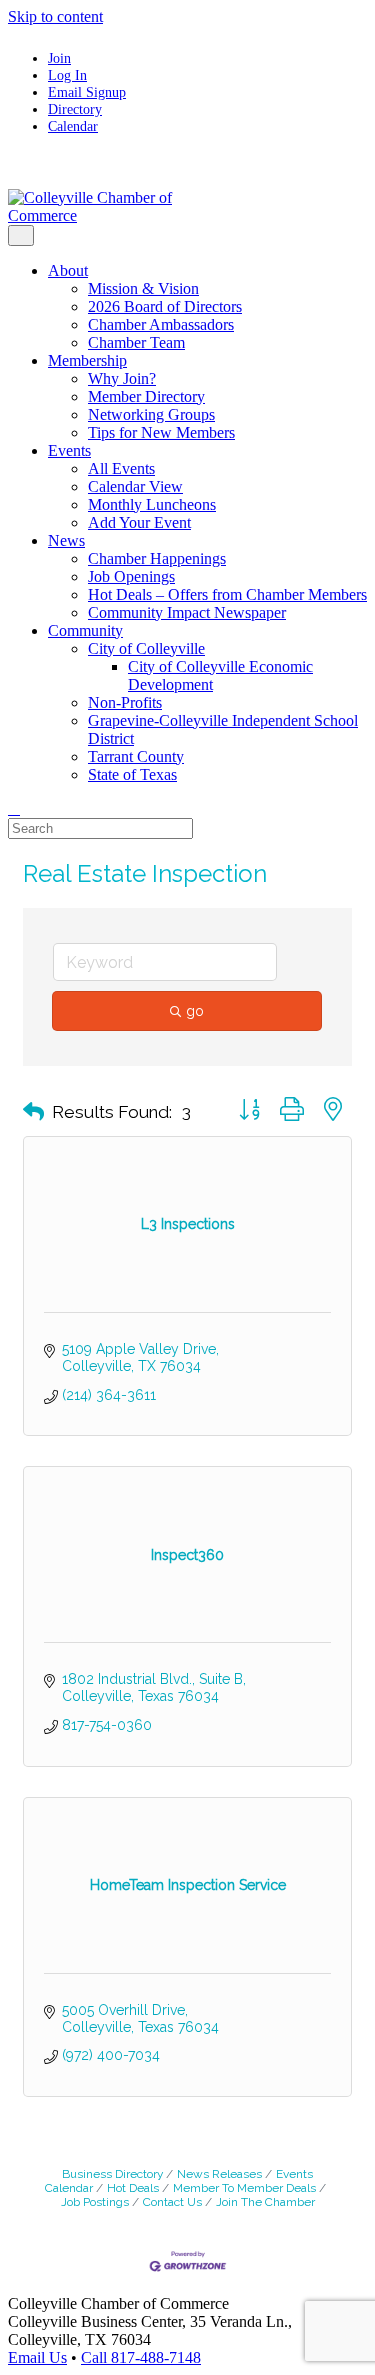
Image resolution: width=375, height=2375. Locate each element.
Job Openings (131, 576)
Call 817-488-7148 (141, 2357)
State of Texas (132, 774)
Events (69, 450)
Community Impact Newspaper (187, 612)
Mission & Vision (143, 288)
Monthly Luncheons (152, 504)
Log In (67, 75)
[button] (33, 1112)
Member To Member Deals (244, 2188)
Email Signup (87, 92)
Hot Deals (133, 2188)
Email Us (37, 2357)
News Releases (219, 2174)
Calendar (73, 126)
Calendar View (135, 486)
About (68, 270)
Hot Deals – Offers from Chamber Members (227, 594)
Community (85, 630)
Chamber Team (136, 342)
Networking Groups (151, 414)
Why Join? (122, 378)
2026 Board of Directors (165, 306)
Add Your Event (139, 522)
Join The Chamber (265, 2202)
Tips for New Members (161, 432)
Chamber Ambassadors (161, 324)
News (66, 540)
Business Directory (112, 2174)
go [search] (195, 1011)
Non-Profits (125, 702)
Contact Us (172, 2202)
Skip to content (55, 16)
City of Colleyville (146, 648)
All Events (121, 468)
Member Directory (146, 396)
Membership (87, 360)
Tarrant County (136, 756)
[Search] (14, 808)
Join (59, 58)
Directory (75, 109)
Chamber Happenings (157, 558)
